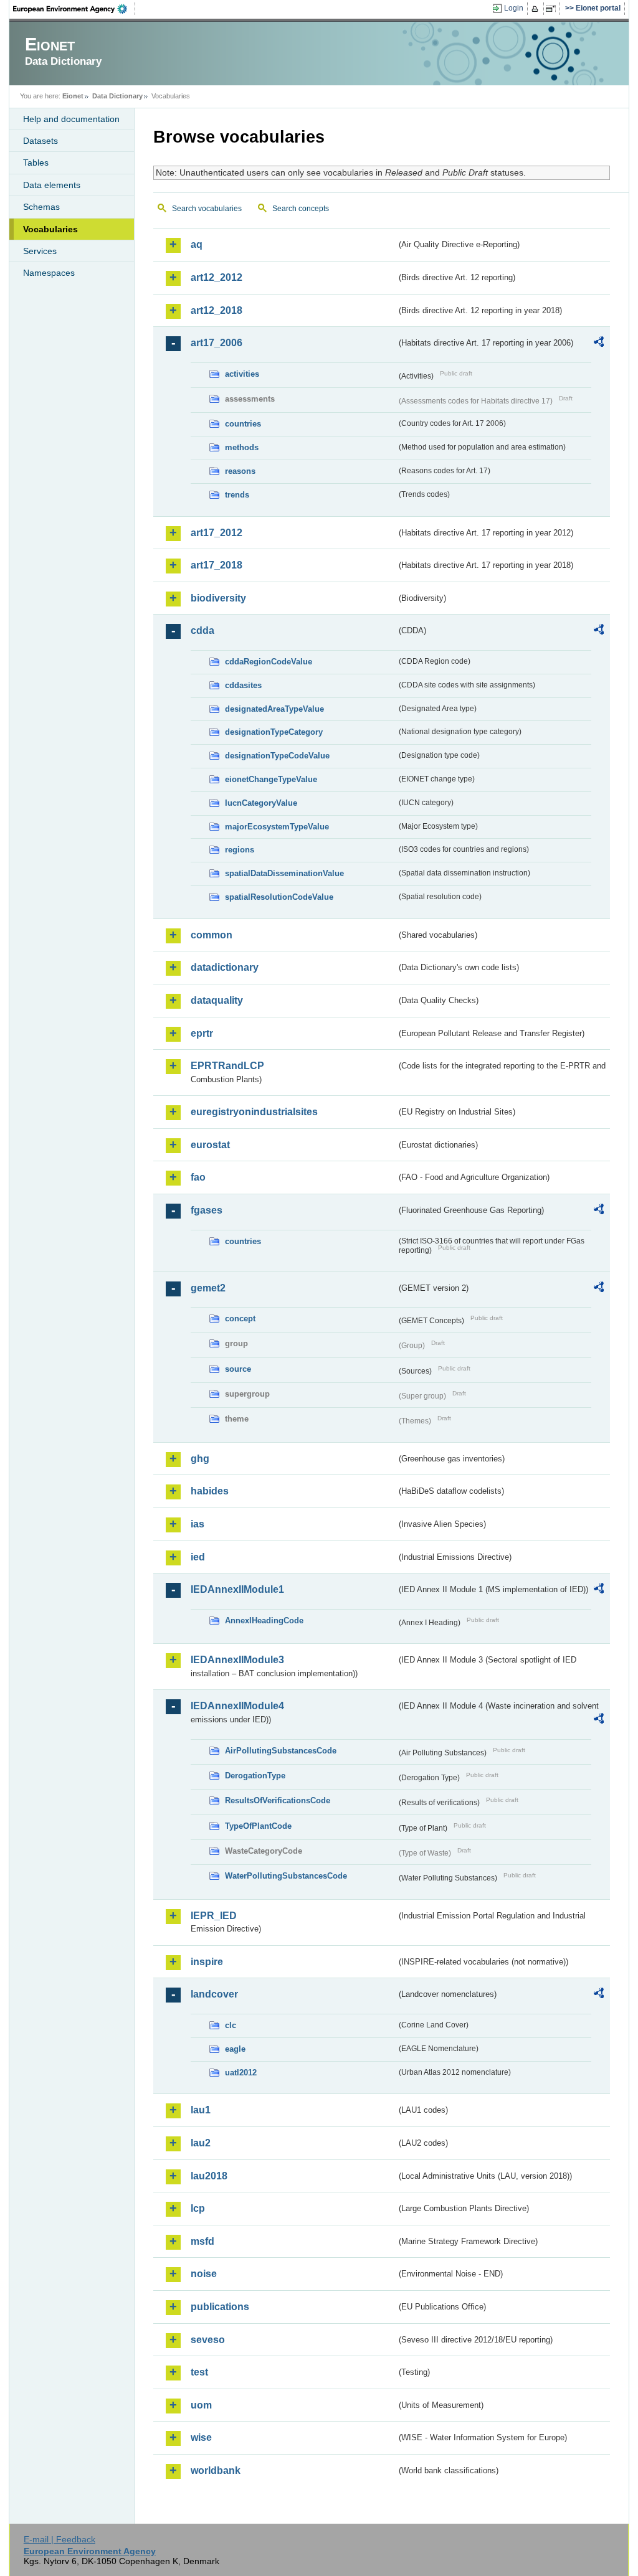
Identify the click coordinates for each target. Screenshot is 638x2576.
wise (201, 2437)
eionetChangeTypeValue (271, 779)
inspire (207, 1962)
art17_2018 (217, 565)
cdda (202, 630)
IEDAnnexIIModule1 (237, 1589)
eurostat (210, 1145)
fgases (207, 1210)
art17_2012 (217, 533)
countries (243, 424)
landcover (214, 1994)
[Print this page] (537, 9)
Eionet (73, 96)
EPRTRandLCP (227, 1066)
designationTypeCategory (274, 732)
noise (204, 2274)
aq (197, 244)
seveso (208, 2340)
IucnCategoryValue (261, 803)
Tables (36, 163)
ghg (200, 1459)
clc (231, 2025)
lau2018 (209, 2176)
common (212, 935)
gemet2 (208, 1288)
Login (514, 8)
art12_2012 (217, 277)
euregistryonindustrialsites (254, 1112)
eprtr (202, 1033)
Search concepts (301, 209)
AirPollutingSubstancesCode (281, 1751)
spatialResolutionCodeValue (279, 897)
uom (201, 2405)
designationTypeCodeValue (277, 756)
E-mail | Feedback (60, 2539)
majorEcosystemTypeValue (277, 827)
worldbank (216, 2470)
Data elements (52, 185)
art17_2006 (217, 343)
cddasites (243, 685)
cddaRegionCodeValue (269, 662)
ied (198, 1557)
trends (237, 495)
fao (198, 1177)
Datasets (40, 141)
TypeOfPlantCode (258, 1826)
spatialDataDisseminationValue (284, 873)
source (238, 1369)
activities (242, 374)
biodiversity (218, 598)
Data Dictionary (117, 96)
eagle (235, 2049)
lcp (198, 2208)
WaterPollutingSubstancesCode (286, 1876)
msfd (202, 2241)
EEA (74, 9)
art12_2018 (217, 310)
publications (220, 2307)
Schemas (41, 207)
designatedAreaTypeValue (274, 709)
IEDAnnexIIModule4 (237, 1706)
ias (198, 1524)
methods (242, 447)
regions (240, 850)
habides (210, 1491)
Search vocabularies (207, 209)
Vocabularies (50, 229)
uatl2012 (241, 2073)
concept (240, 1319)
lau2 (201, 2143)
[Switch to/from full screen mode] (553, 9)
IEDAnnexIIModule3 (237, 1660)
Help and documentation (71, 119)
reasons (240, 471)
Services (40, 251)
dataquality (217, 1000)
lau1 (201, 2110)
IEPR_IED (214, 1916)
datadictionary (225, 967)
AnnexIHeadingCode (264, 1621)
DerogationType (255, 1776)
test (199, 2372)
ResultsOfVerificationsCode (278, 1800)
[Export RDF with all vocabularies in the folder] (599, 344)
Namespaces (49, 273)
